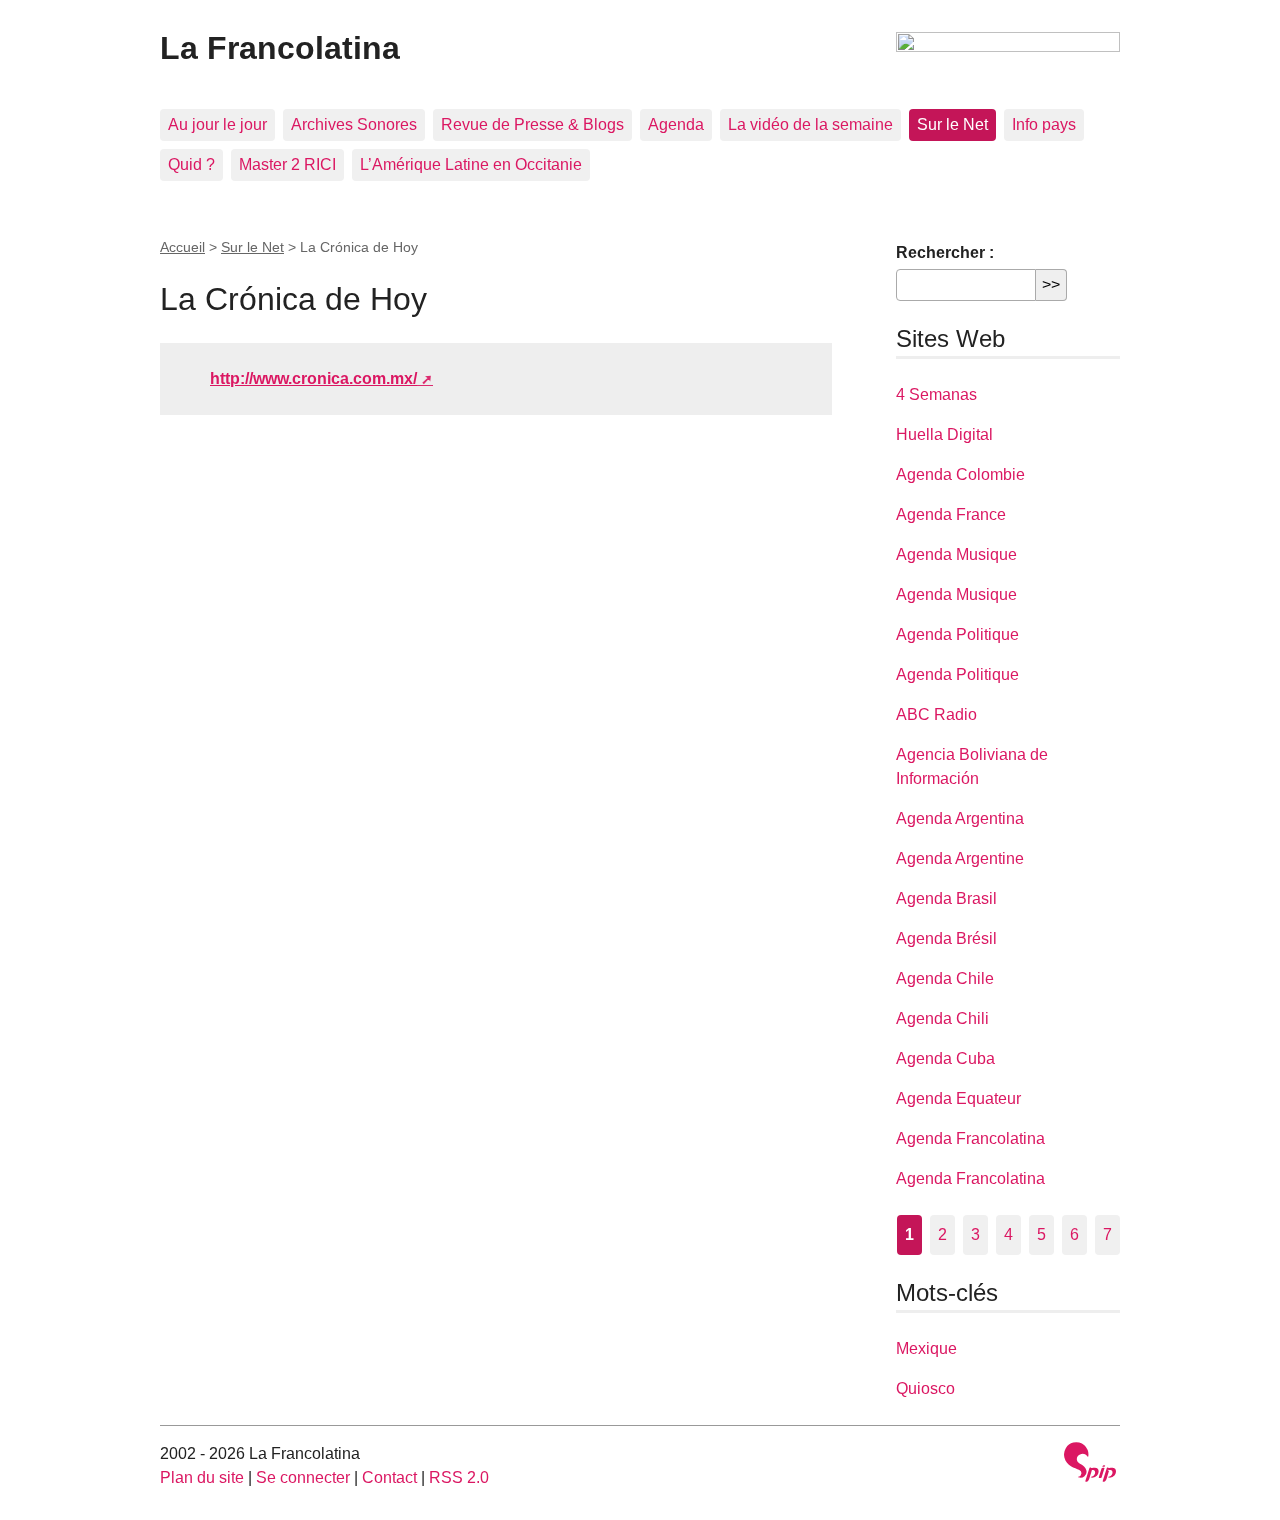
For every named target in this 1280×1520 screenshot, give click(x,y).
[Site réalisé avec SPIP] (1090, 1464)
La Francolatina (280, 48)
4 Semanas (936, 394)
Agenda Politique (957, 634)
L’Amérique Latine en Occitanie (471, 164)
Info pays (1044, 124)
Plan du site (202, 1477)
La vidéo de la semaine (810, 124)
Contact (389, 1477)
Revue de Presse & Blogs (532, 124)
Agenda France (951, 514)
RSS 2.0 (459, 1477)
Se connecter (303, 1477)
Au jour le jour (217, 124)
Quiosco (925, 1388)
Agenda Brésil (946, 938)
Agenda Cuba (945, 1058)
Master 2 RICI (287, 164)
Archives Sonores (354, 124)
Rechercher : (945, 252)
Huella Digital (944, 434)
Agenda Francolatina (970, 1138)
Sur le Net (952, 124)
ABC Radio (936, 714)
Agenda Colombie (960, 474)
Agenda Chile (945, 978)
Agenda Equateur (958, 1098)
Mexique (926, 1348)
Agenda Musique (956, 554)
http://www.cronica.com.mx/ (313, 378)
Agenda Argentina (960, 818)
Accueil (182, 247)
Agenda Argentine (960, 858)
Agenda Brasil (946, 898)
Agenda (676, 124)
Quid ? (191, 164)
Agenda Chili (942, 1018)
